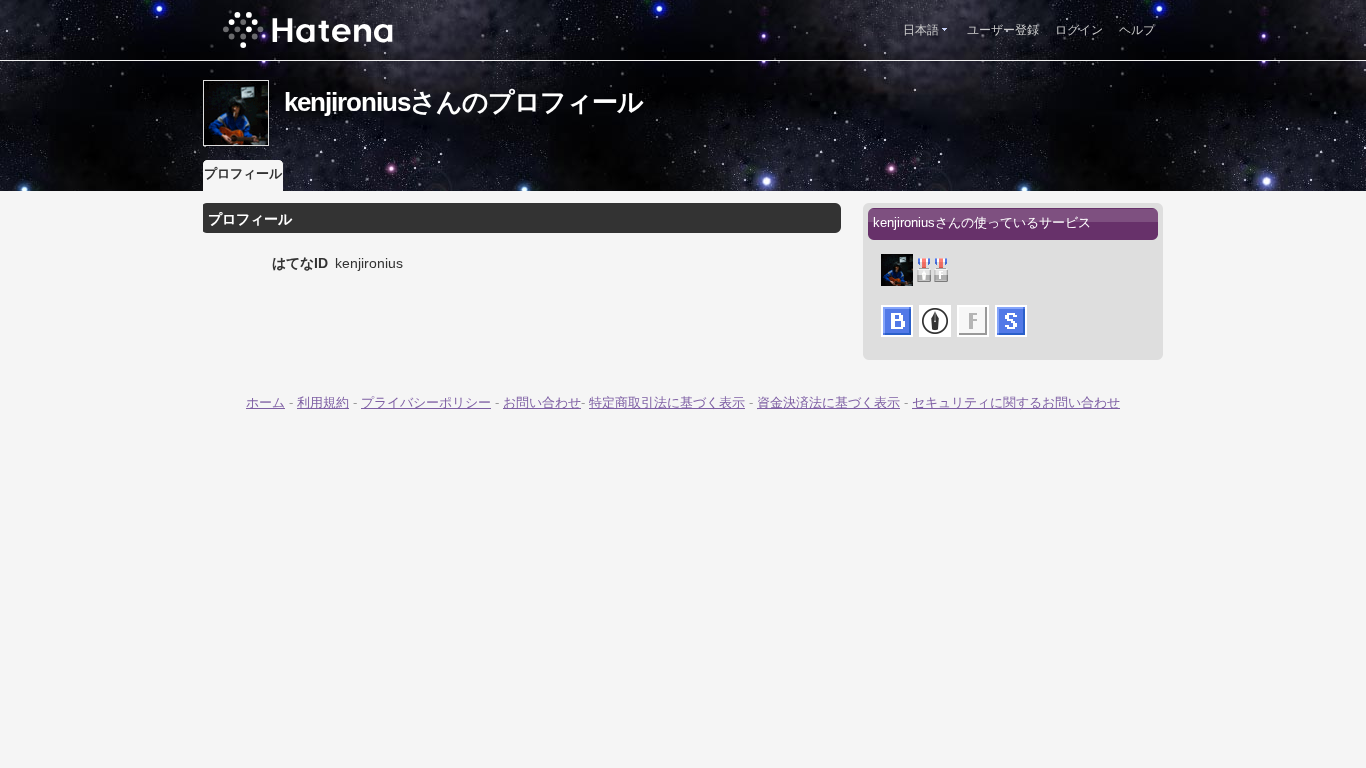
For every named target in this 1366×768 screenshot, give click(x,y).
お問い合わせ (542, 402)
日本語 (921, 30)
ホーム (265, 402)
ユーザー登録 (1003, 30)
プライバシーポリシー (426, 402)
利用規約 (323, 402)
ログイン (1079, 30)
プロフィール (243, 173)
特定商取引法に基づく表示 (667, 402)
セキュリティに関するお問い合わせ (1016, 402)
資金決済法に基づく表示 (828, 402)
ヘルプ (1137, 30)
